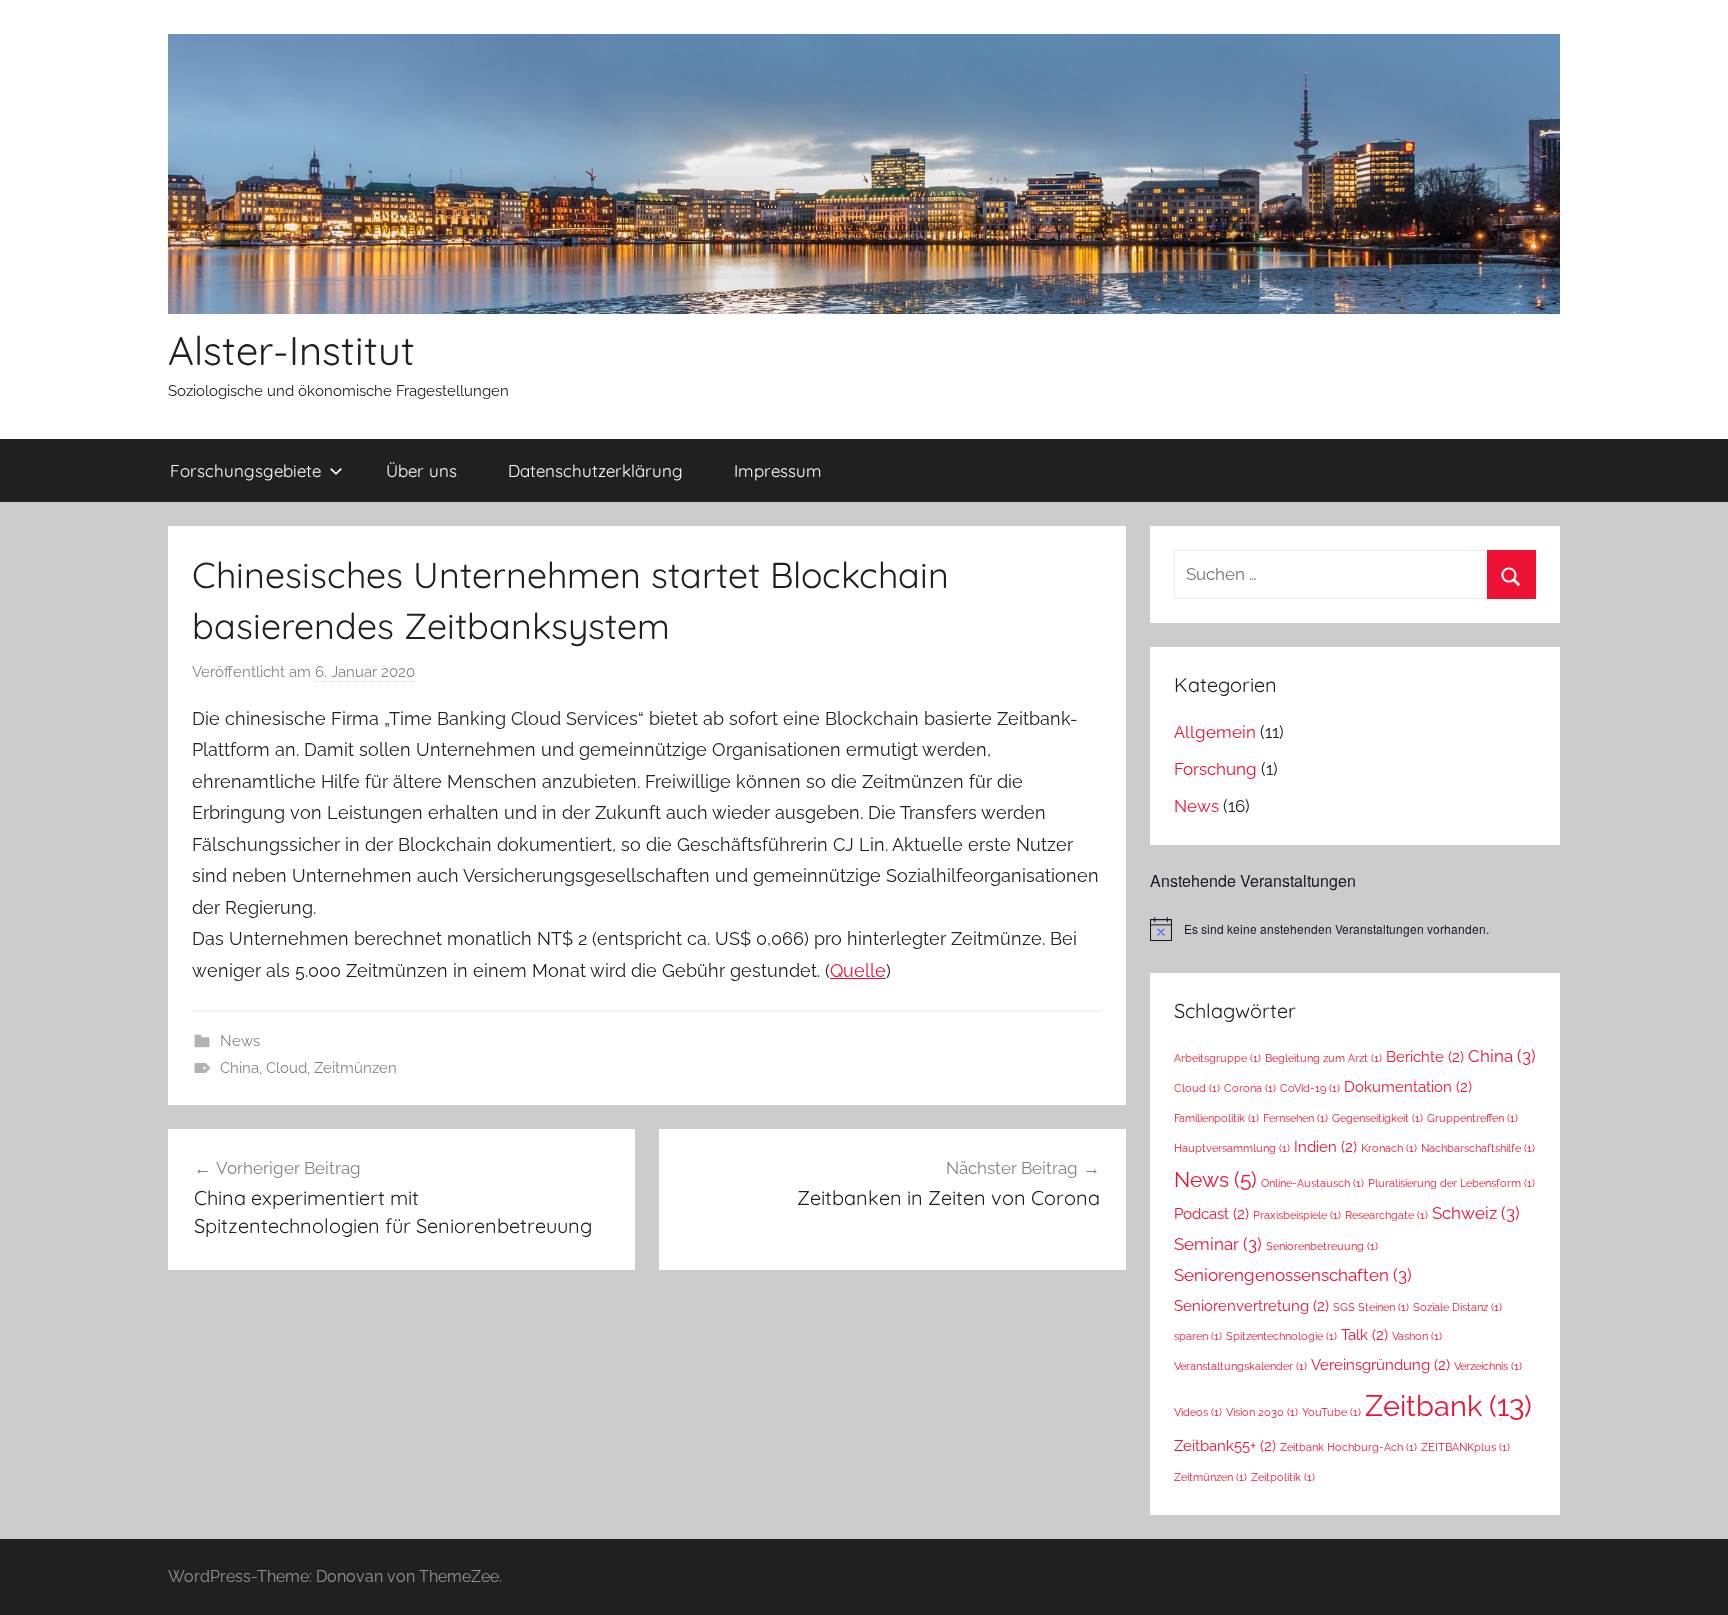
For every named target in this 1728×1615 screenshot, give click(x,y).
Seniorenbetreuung (1322, 1246)
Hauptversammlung (1232, 1148)
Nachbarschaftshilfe (1478, 1148)
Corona (1250, 1088)
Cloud (286, 1068)
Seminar (1218, 1244)
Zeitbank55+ (1225, 1445)
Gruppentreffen (1472, 1118)
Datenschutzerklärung (595, 470)
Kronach (1389, 1148)
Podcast (1211, 1213)
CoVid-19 (1310, 1088)
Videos (1198, 1412)
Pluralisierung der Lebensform (1451, 1183)
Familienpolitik (1216, 1118)
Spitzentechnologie (1281, 1336)
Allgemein (1215, 732)
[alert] (1355, 929)
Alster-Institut (291, 350)
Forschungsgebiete (245, 470)
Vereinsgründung (1380, 1364)
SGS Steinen (1371, 1307)
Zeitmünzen (355, 1068)
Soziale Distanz (1457, 1307)
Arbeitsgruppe (1217, 1058)
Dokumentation (1408, 1086)
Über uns (421, 470)
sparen (1198, 1336)
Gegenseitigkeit (1377, 1118)
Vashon (1417, 1336)
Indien (1325, 1146)
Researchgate (1386, 1215)
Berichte (1425, 1056)
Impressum (778, 470)
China (239, 1068)
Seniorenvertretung (1251, 1305)
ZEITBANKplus (1465, 1447)
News (240, 1041)
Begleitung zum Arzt (1323, 1058)
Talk (1364, 1334)
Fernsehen (1295, 1118)
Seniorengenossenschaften (1293, 1275)
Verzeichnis (1488, 1366)
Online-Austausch (1312, 1183)
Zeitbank (1448, 1405)
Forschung (1215, 769)
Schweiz (1476, 1213)
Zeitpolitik (1283, 1477)
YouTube (1331, 1412)
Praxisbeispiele (1297, 1215)
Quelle (858, 970)
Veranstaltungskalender (1240, 1366)
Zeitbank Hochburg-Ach (1348, 1447)
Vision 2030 (1262, 1412)
